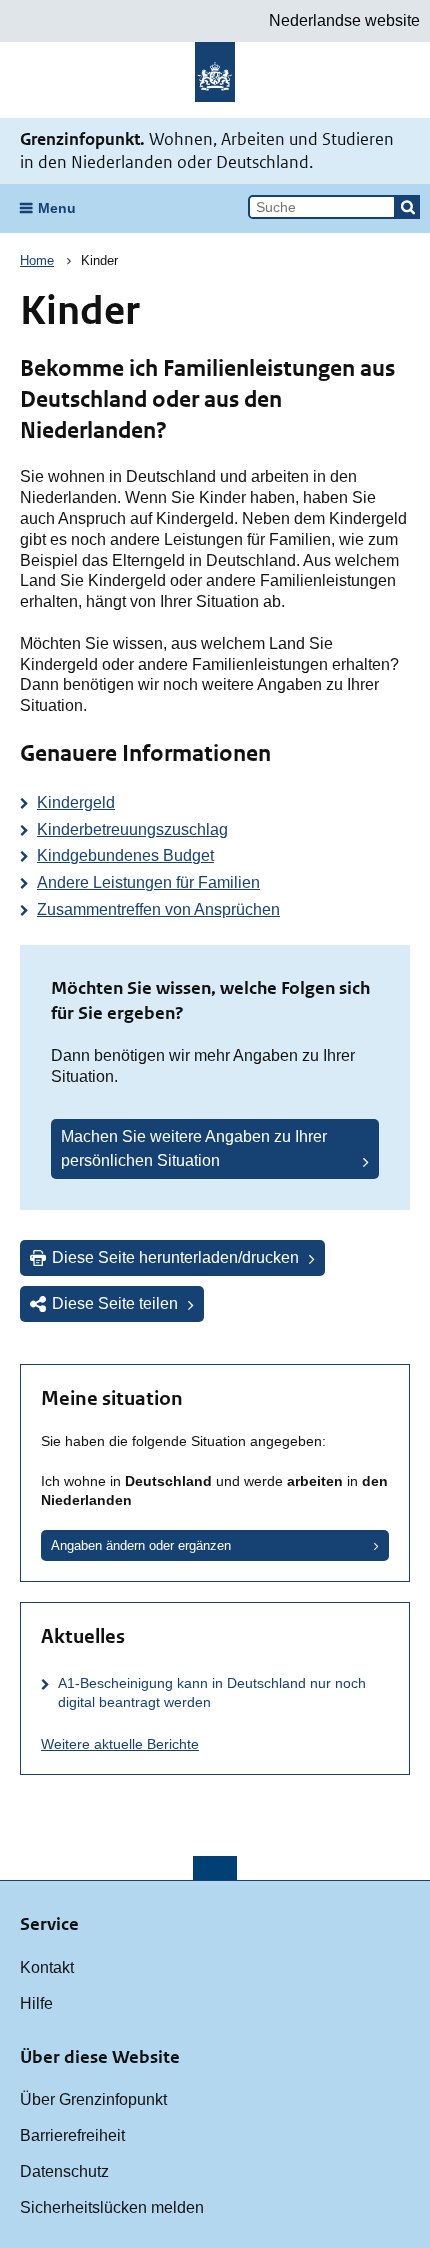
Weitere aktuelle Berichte (120, 1744)
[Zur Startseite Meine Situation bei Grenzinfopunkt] (215, 80)
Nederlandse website (344, 20)
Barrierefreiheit (72, 2135)
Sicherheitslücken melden (112, 2207)
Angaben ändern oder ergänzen (141, 1545)
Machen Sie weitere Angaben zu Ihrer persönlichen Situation (194, 1148)
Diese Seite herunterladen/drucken (175, 1257)
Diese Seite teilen (115, 1303)
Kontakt (47, 1967)
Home (37, 260)
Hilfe (36, 2003)
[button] (408, 207)
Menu (57, 208)
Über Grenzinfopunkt (93, 2099)
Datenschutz (64, 2171)
